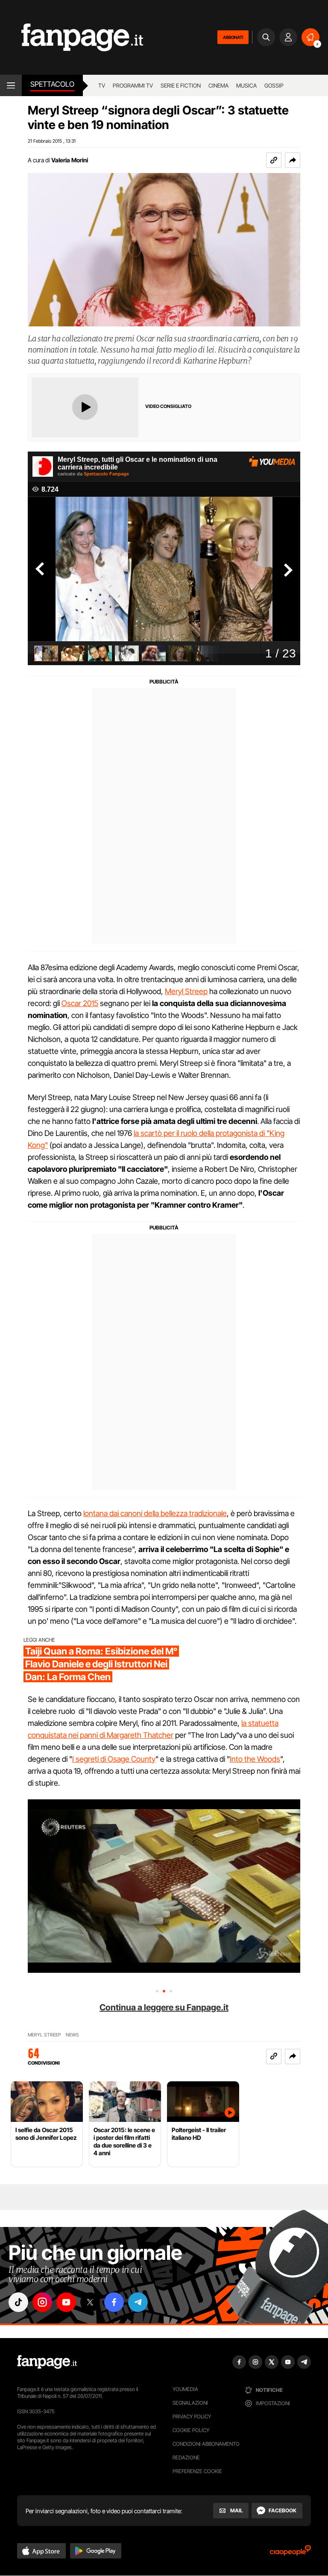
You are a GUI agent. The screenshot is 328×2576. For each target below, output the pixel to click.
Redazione (186, 2457)
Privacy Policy (192, 2416)
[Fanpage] (47, 2362)
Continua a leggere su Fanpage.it (164, 2007)
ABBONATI (233, 37)
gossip (274, 85)
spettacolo (52, 84)
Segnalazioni (190, 2403)
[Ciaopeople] (290, 2553)
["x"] (90, 2302)
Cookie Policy (191, 2430)
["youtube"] (66, 2302)
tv (102, 85)
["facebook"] (114, 2302)
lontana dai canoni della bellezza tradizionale (155, 1513)
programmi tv (133, 85)
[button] (293, 160)
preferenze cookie (197, 2471)
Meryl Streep (186, 991)
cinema (218, 85)
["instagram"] (42, 2302)
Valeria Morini (70, 160)
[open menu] (11, 85)
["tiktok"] (18, 2302)
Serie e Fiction (181, 85)
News (72, 2035)
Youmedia (185, 2389)
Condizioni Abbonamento (206, 2444)
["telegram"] (138, 2302)
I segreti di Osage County (114, 1759)
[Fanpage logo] (72, 37)
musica (246, 85)
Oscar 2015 (80, 1003)
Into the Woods (255, 1759)
